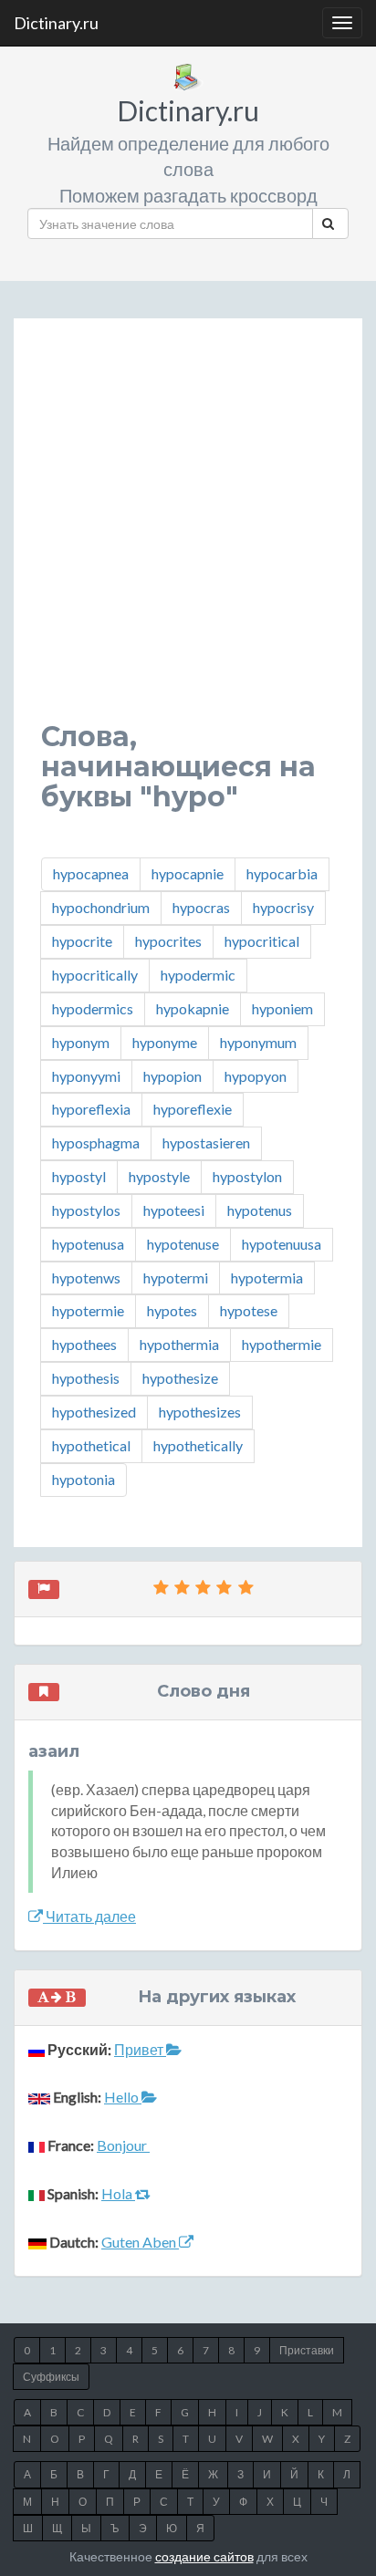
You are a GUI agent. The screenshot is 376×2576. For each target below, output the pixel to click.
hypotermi (176, 1278)
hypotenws (86, 1278)
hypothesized (94, 1412)
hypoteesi (174, 1210)
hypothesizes (200, 1412)
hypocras (201, 907)
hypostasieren (206, 1143)
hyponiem (282, 1008)
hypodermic (198, 975)
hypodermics (93, 1008)
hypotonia (84, 1479)
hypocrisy (283, 907)
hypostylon (247, 1176)
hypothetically (198, 1445)
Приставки (307, 2350)
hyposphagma (96, 1143)
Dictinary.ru (56, 23)
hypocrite (82, 941)
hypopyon (256, 1076)
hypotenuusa (282, 1244)
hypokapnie (193, 1008)
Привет (140, 2049)
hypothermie (282, 1344)
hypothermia (179, 1344)
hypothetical (91, 1445)
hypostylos (86, 1210)
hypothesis (86, 1378)
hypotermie (88, 1310)
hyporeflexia (91, 1109)
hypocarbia (282, 873)
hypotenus (260, 1210)
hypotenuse (183, 1244)
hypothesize (180, 1378)
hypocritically (95, 975)
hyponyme (165, 1042)
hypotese (249, 1310)
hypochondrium (101, 907)
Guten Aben (140, 2242)
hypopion (172, 1076)
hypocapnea (91, 873)
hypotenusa (88, 1244)
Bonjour (123, 2145)
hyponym (81, 1042)
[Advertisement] (188, 534)
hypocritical (262, 941)
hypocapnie (188, 873)
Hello (123, 2097)
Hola (118, 2193)
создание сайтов (204, 2556)
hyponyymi (86, 1076)
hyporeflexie (193, 1109)
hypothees (84, 1344)
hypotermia (267, 1278)
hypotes (172, 1310)
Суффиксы (51, 2377)
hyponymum (258, 1042)
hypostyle (159, 1176)
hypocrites (168, 941)
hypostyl (79, 1176)
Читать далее (89, 1916)
